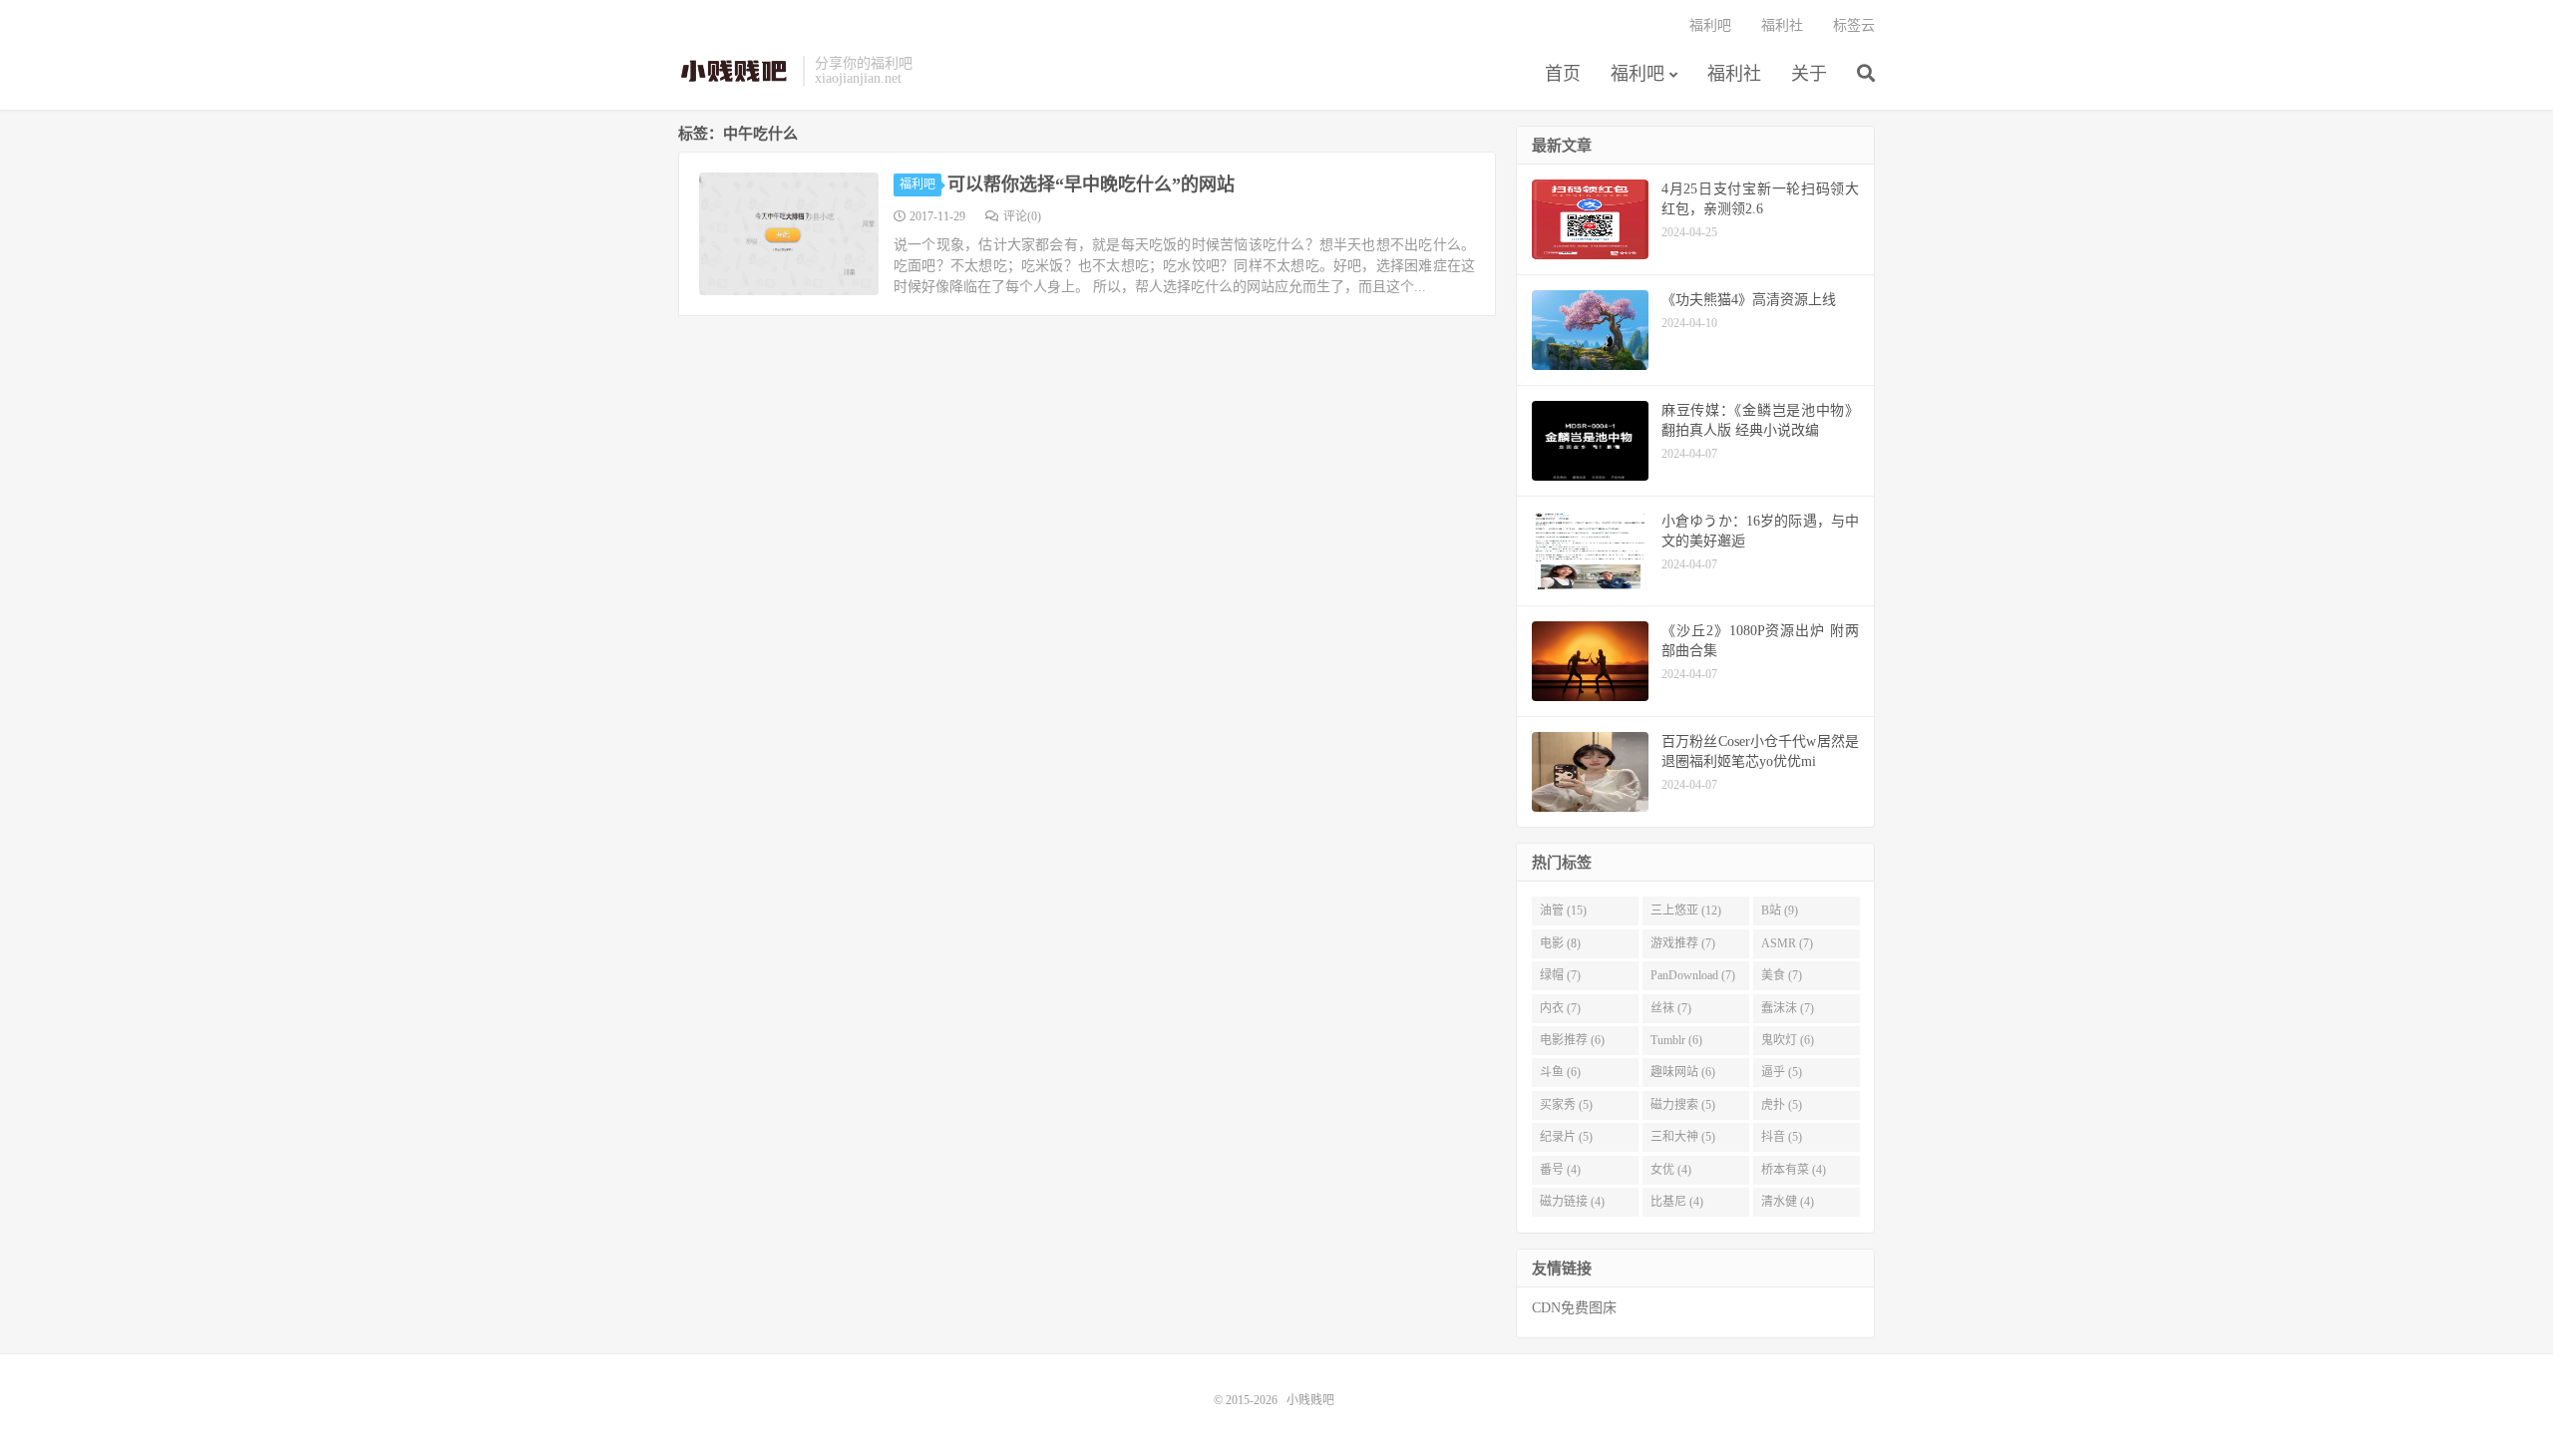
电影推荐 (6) (1572, 1040)
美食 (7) (1782, 975)
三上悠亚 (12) (1686, 910)
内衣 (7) (1560, 1008)
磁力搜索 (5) (1683, 1105)
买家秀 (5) (1566, 1105)
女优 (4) (1671, 1170)
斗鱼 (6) (1560, 1072)
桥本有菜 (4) (1794, 1170)
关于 (1809, 74)
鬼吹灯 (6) (1788, 1040)
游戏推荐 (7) (1683, 943)
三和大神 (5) (1683, 1137)
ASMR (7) (1787, 943)
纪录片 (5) (1566, 1137)
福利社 (1734, 74)
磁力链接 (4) (1572, 1202)
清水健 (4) (1788, 1202)
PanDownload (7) (1693, 975)
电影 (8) (1560, 943)
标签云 (1854, 25)
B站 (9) (1780, 910)
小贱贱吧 (735, 71)
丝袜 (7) (1671, 1008)
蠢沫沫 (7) (1788, 1008)
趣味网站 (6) (1683, 1072)
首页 (1563, 74)
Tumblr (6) (1676, 1040)
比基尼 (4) (1677, 1202)
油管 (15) (1563, 910)
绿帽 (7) (1560, 975)
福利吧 (1638, 74)
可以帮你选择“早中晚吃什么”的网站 (1091, 184)
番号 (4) (1560, 1170)
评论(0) (1022, 216)
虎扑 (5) (1782, 1105)
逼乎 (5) (1782, 1072)
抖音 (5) (1782, 1137)
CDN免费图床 (1574, 1308)
